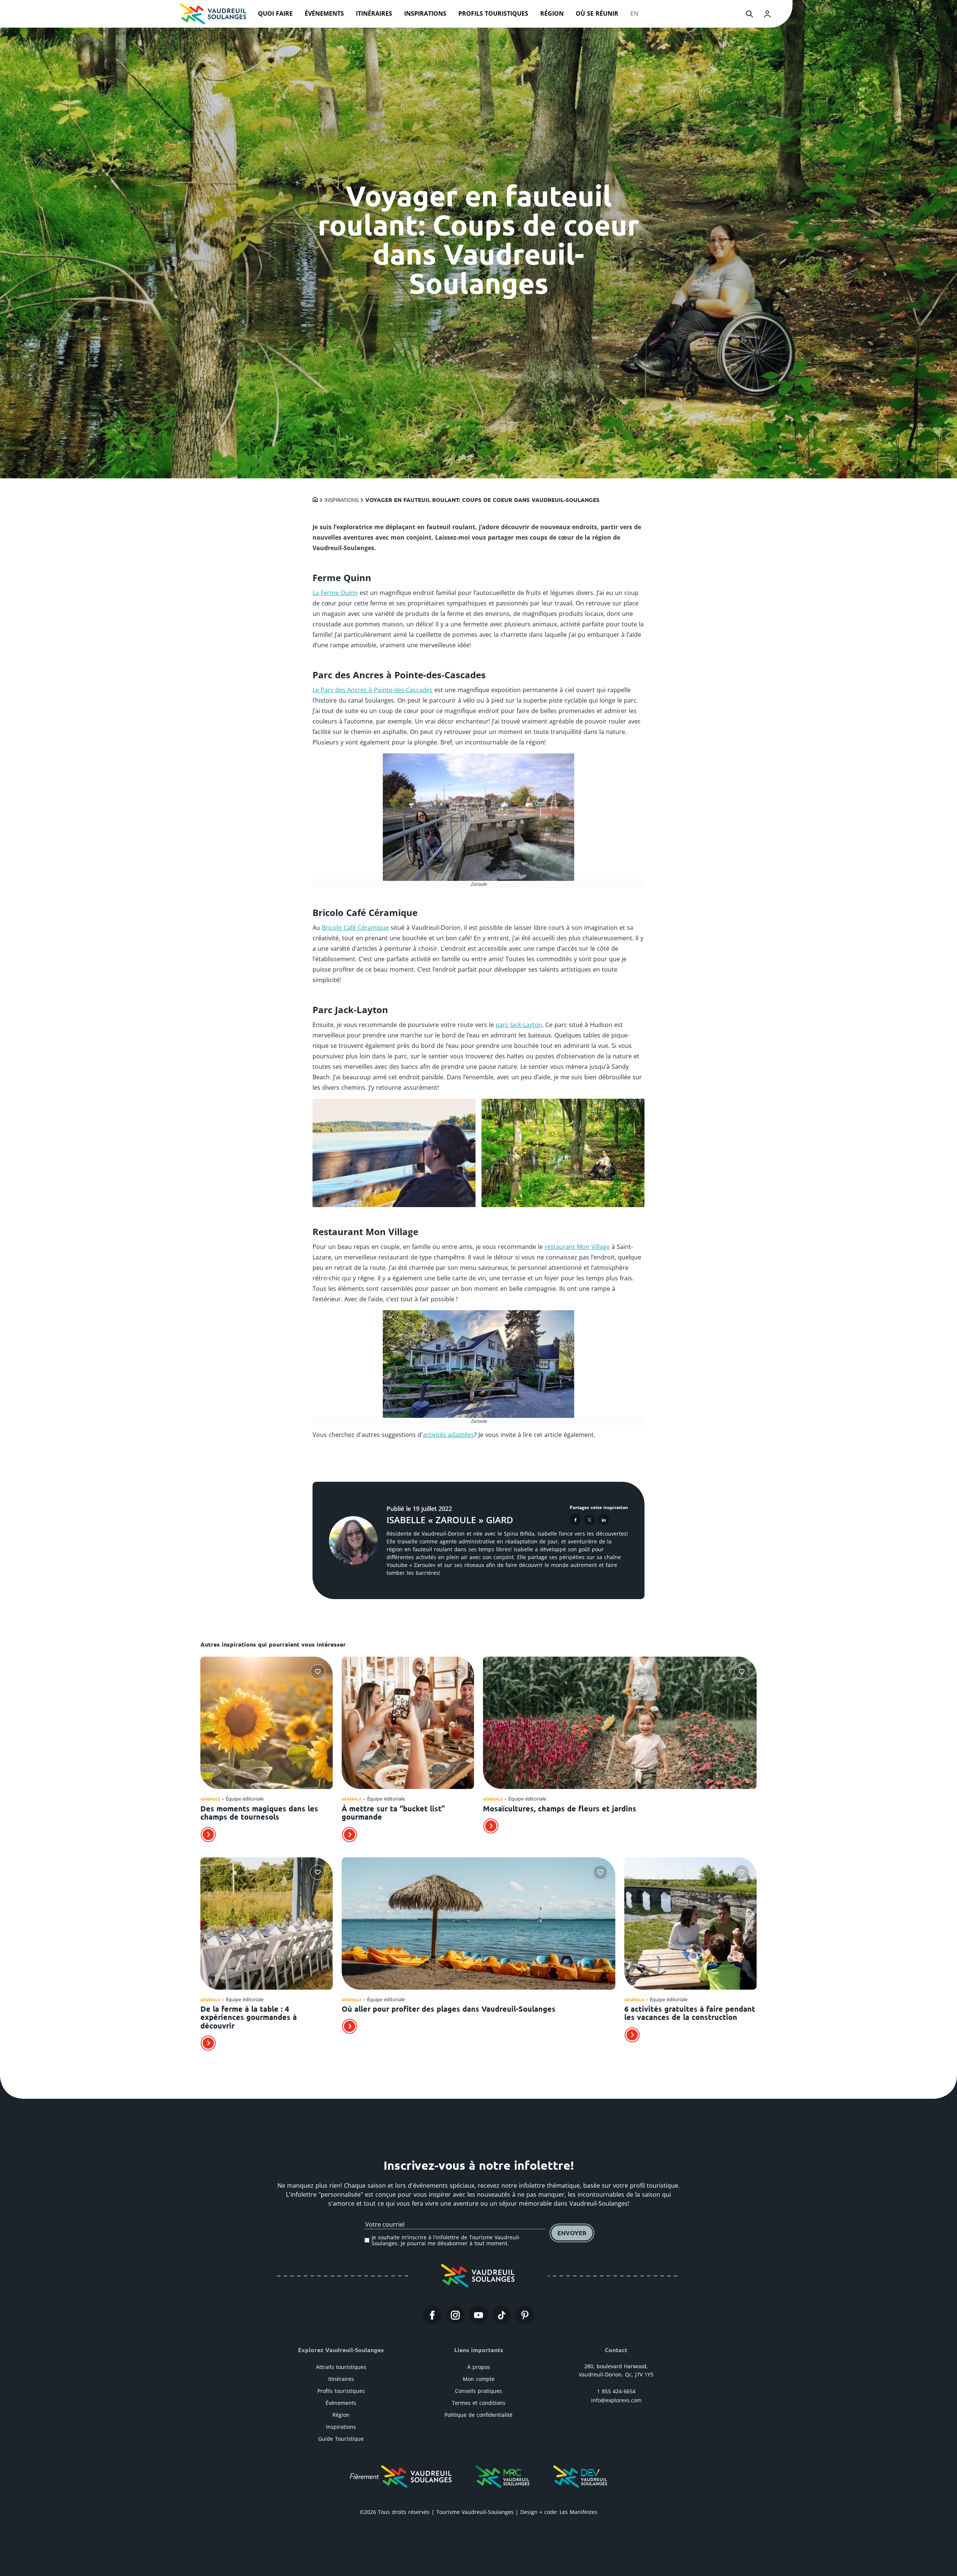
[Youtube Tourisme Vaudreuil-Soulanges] (478, 2315)
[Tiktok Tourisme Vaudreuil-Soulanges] (502, 2315)
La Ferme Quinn (335, 593)
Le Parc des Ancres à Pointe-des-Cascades (373, 690)
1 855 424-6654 (616, 2391)
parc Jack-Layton (519, 1025)
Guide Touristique (341, 2439)
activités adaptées (448, 1435)
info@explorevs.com (616, 2400)
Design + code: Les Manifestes (559, 2512)
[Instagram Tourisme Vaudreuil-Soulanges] (455, 2315)
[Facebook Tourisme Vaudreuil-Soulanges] (432, 2315)
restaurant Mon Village (577, 1247)
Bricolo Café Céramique (355, 928)
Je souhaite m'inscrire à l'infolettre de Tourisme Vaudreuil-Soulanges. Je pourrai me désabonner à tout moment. (446, 2240)
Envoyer (572, 2233)
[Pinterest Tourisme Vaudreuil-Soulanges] (525, 2315)
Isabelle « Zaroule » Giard (450, 1520)
